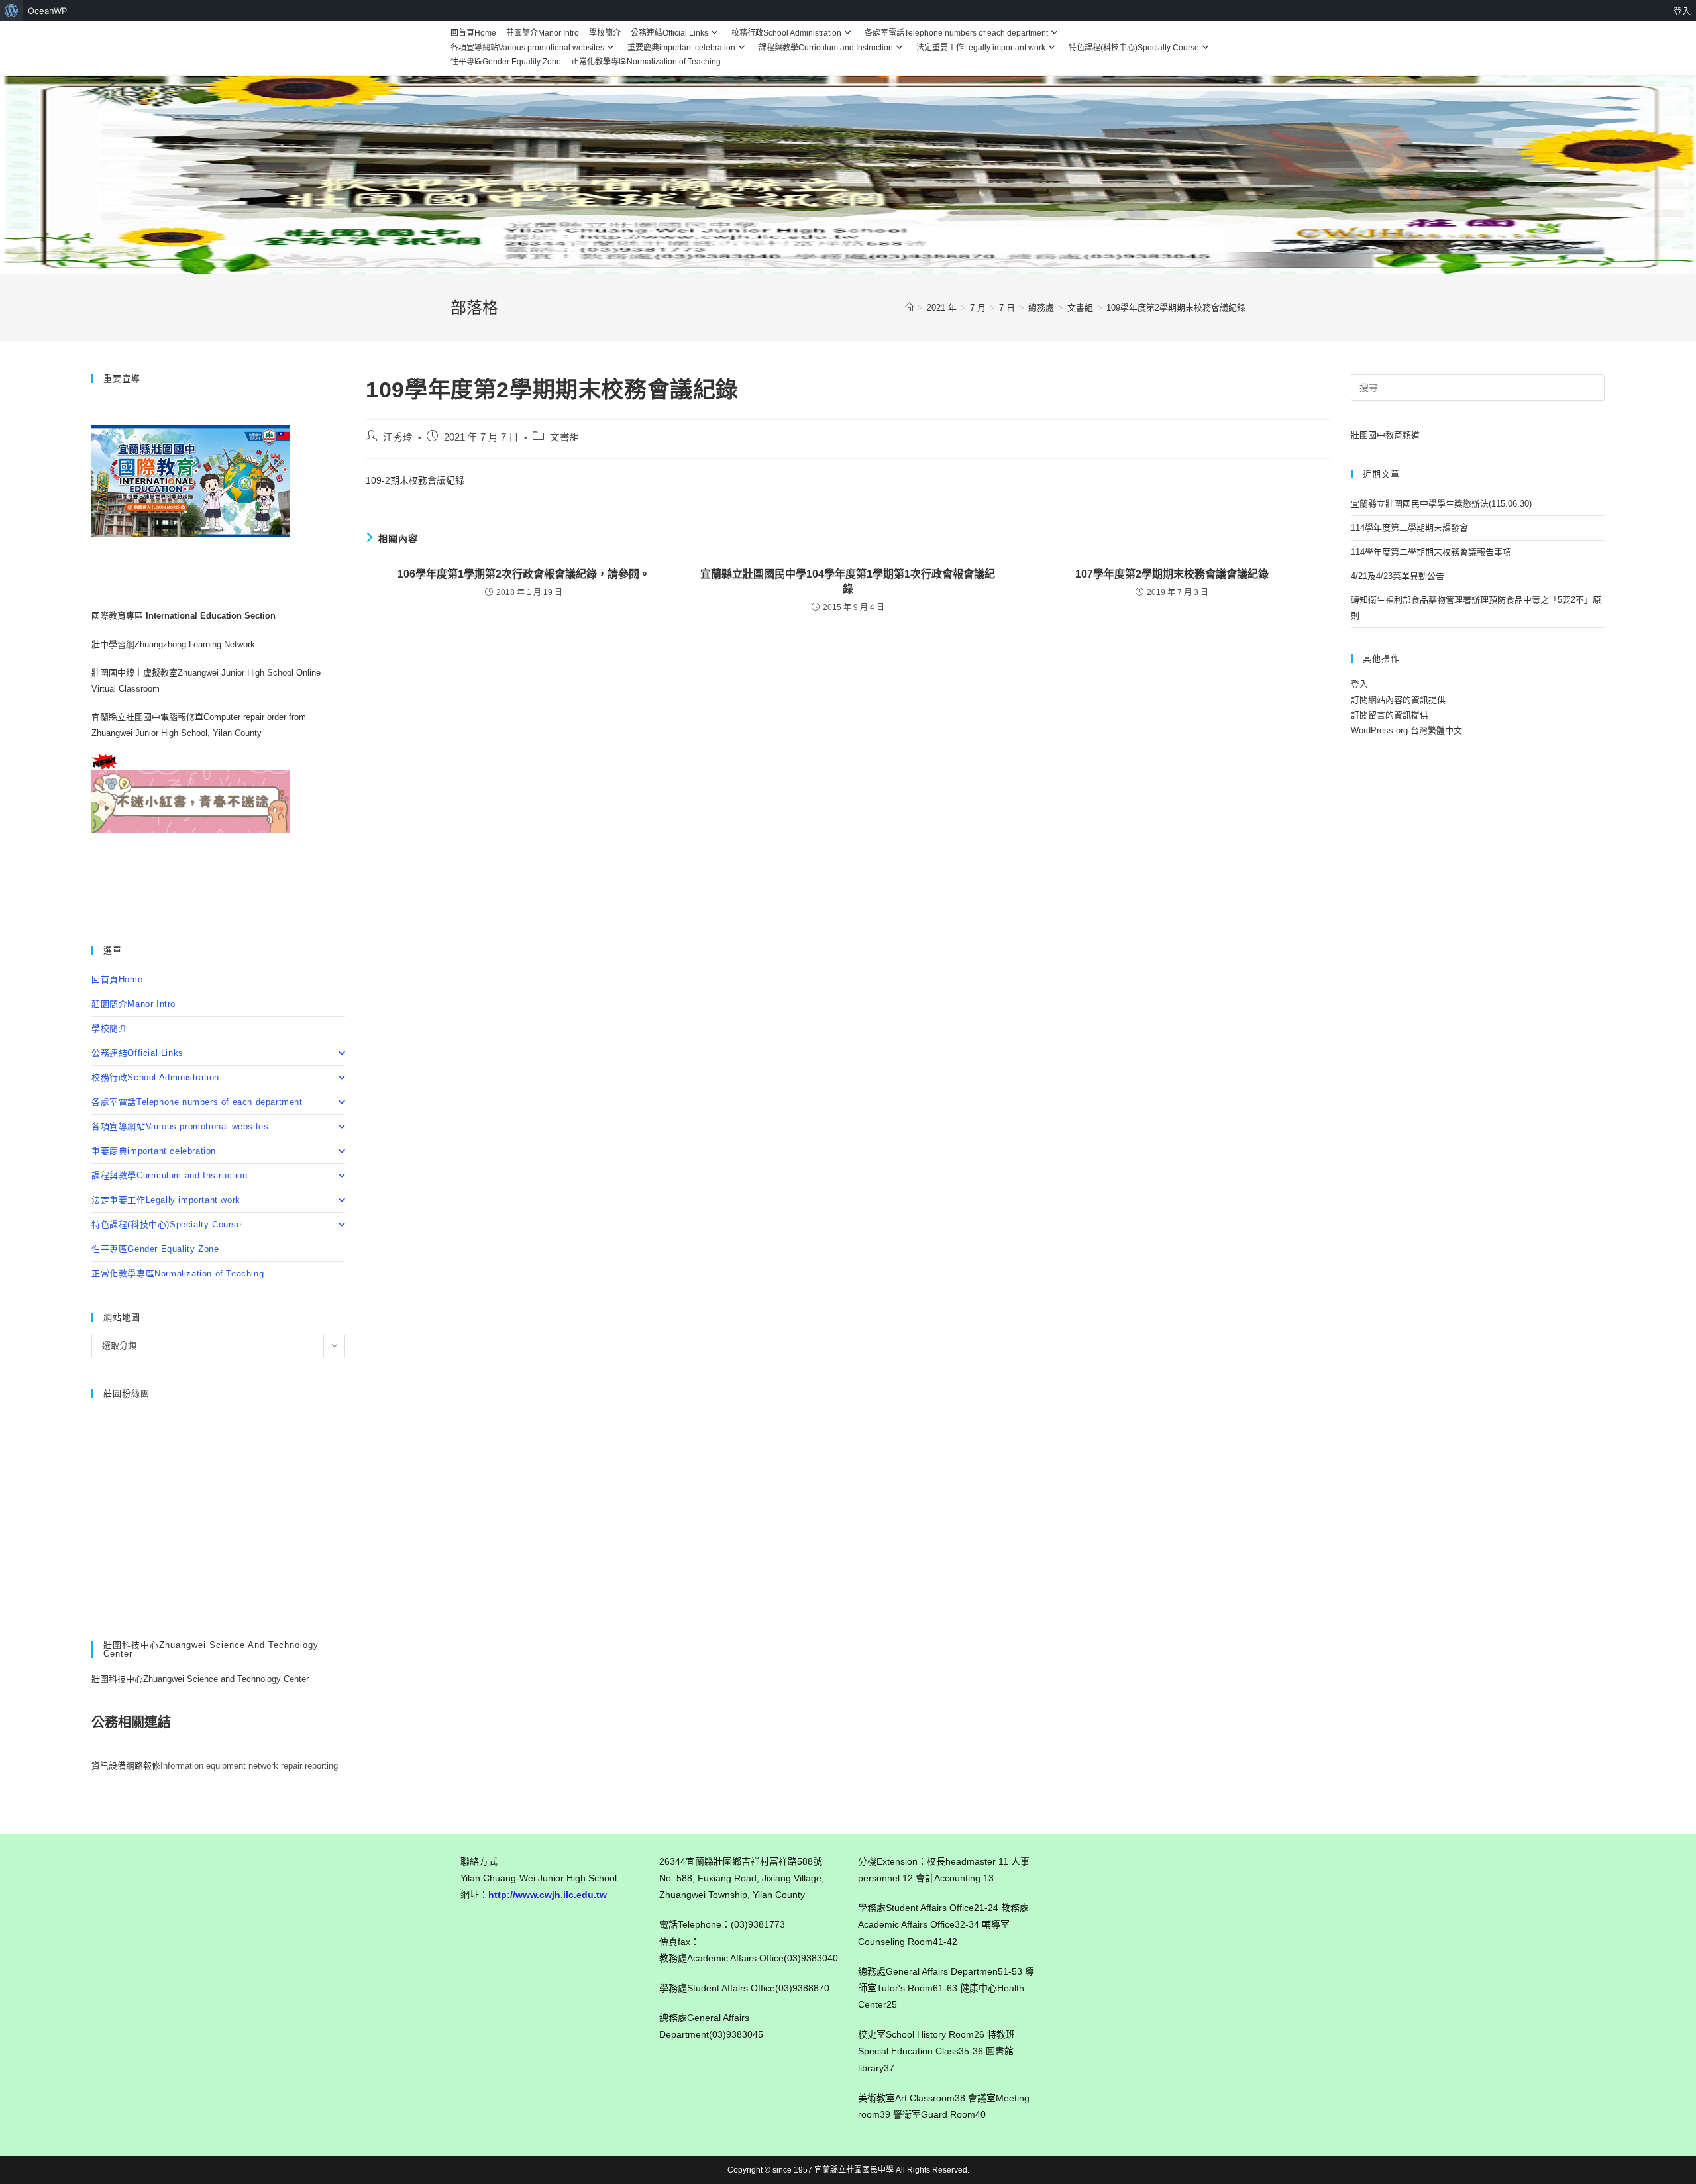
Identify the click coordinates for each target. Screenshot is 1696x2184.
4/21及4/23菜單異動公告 (1398, 576)
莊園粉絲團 (127, 1393)
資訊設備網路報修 (126, 1766)
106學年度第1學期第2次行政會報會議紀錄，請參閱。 (524, 574)
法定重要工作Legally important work (981, 48)
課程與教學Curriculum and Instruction (826, 48)
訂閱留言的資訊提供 (1390, 715)
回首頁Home (473, 33)
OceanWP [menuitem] (47, 11)
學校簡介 (605, 33)
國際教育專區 (119, 616)
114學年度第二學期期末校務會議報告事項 (1431, 552)
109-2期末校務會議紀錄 (415, 480)
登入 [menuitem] (1682, 11)
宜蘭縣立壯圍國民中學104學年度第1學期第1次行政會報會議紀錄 (848, 581)
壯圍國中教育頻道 (1385, 435)
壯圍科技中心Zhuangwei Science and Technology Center (200, 1679)
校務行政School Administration (786, 33)
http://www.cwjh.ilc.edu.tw (548, 1895)
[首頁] (909, 308)
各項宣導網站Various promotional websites (527, 48)
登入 (1359, 684)
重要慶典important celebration (681, 48)
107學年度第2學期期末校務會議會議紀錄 (1172, 574)
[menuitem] (12, 11)
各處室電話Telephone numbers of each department (956, 33)
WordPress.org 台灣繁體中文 (1406, 730)
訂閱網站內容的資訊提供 (1398, 700)
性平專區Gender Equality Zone (506, 62)
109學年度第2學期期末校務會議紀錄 (1176, 308)
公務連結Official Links (669, 33)
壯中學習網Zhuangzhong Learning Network (173, 644)
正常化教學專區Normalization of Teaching (646, 62)
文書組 (565, 437)
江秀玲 (398, 437)
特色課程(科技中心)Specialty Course (1134, 48)
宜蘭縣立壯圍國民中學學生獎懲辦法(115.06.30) (1441, 504)
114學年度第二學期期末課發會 (1409, 528)
